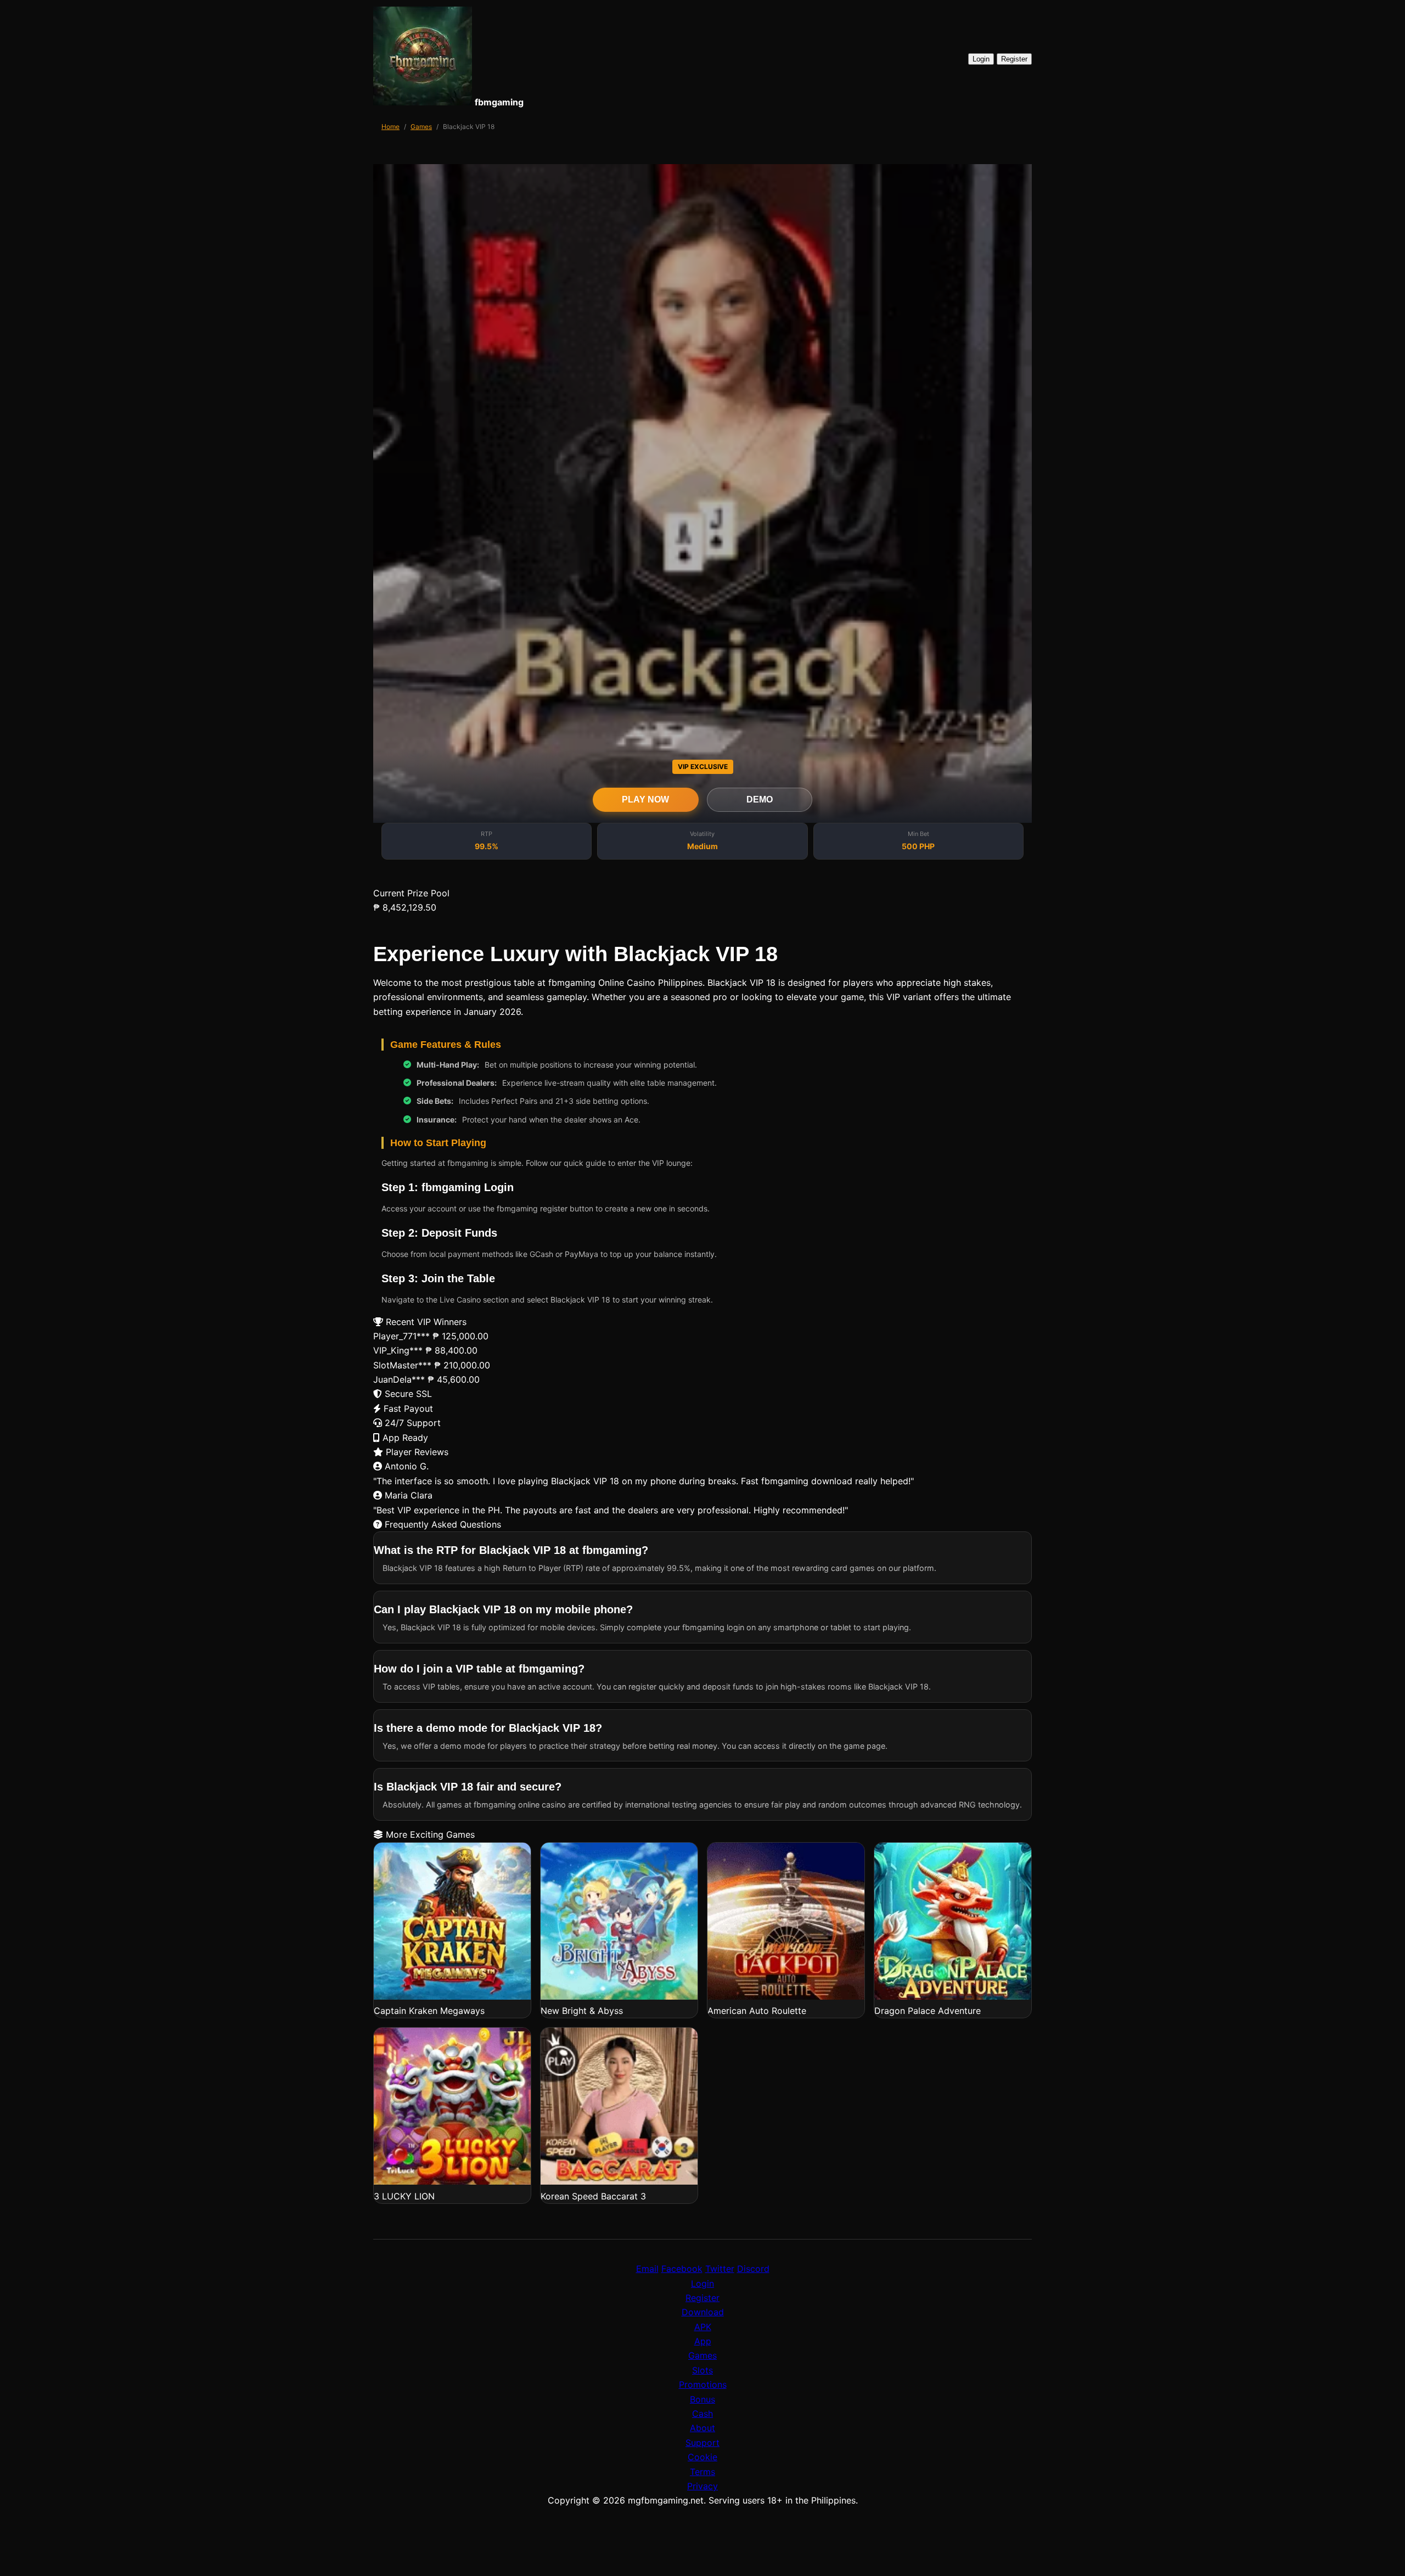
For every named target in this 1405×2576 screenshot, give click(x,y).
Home (390, 127)
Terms (702, 2472)
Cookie (702, 2457)
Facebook (682, 2269)
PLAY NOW (645, 799)
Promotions (703, 2384)
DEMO (760, 799)
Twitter (720, 2269)
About (702, 2428)
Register (1014, 59)
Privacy (702, 2486)
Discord (753, 2269)
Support (702, 2443)
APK (703, 2327)
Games (421, 127)
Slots (702, 2370)
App (703, 2341)
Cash (702, 2414)
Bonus (702, 2399)
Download (703, 2312)
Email (647, 2269)
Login (981, 59)
